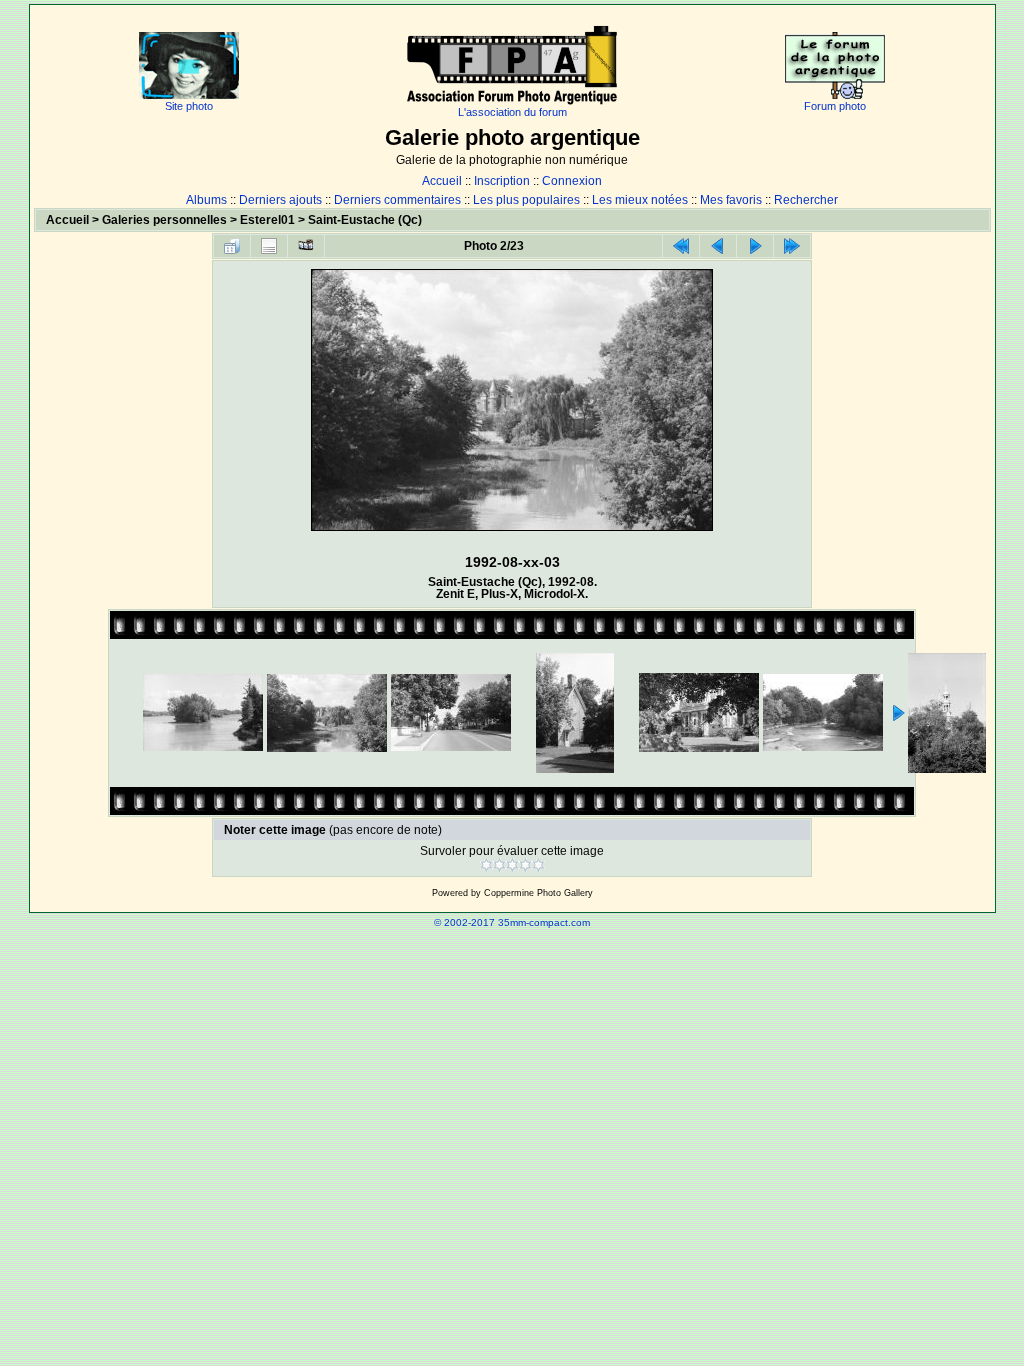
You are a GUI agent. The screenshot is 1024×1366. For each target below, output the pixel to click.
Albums (206, 200)
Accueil (442, 181)
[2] (499, 865)
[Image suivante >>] (755, 246)
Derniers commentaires (397, 200)
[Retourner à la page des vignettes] (232, 246)
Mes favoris (731, 200)
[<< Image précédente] (718, 246)
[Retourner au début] (681, 246)
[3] (512, 865)
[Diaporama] (306, 246)
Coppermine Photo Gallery (538, 893)
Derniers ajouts (280, 200)
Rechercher (806, 200)
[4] (525, 865)
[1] (486, 865)
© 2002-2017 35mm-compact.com (512, 922)
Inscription (502, 181)
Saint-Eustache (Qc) (365, 220)
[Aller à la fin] (792, 246)
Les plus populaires (526, 200)
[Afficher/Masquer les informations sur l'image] (269, 246)
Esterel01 (267, 220)
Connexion (572, 181)
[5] (538, 865)
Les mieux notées (640, 200)
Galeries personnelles (164, 220)
